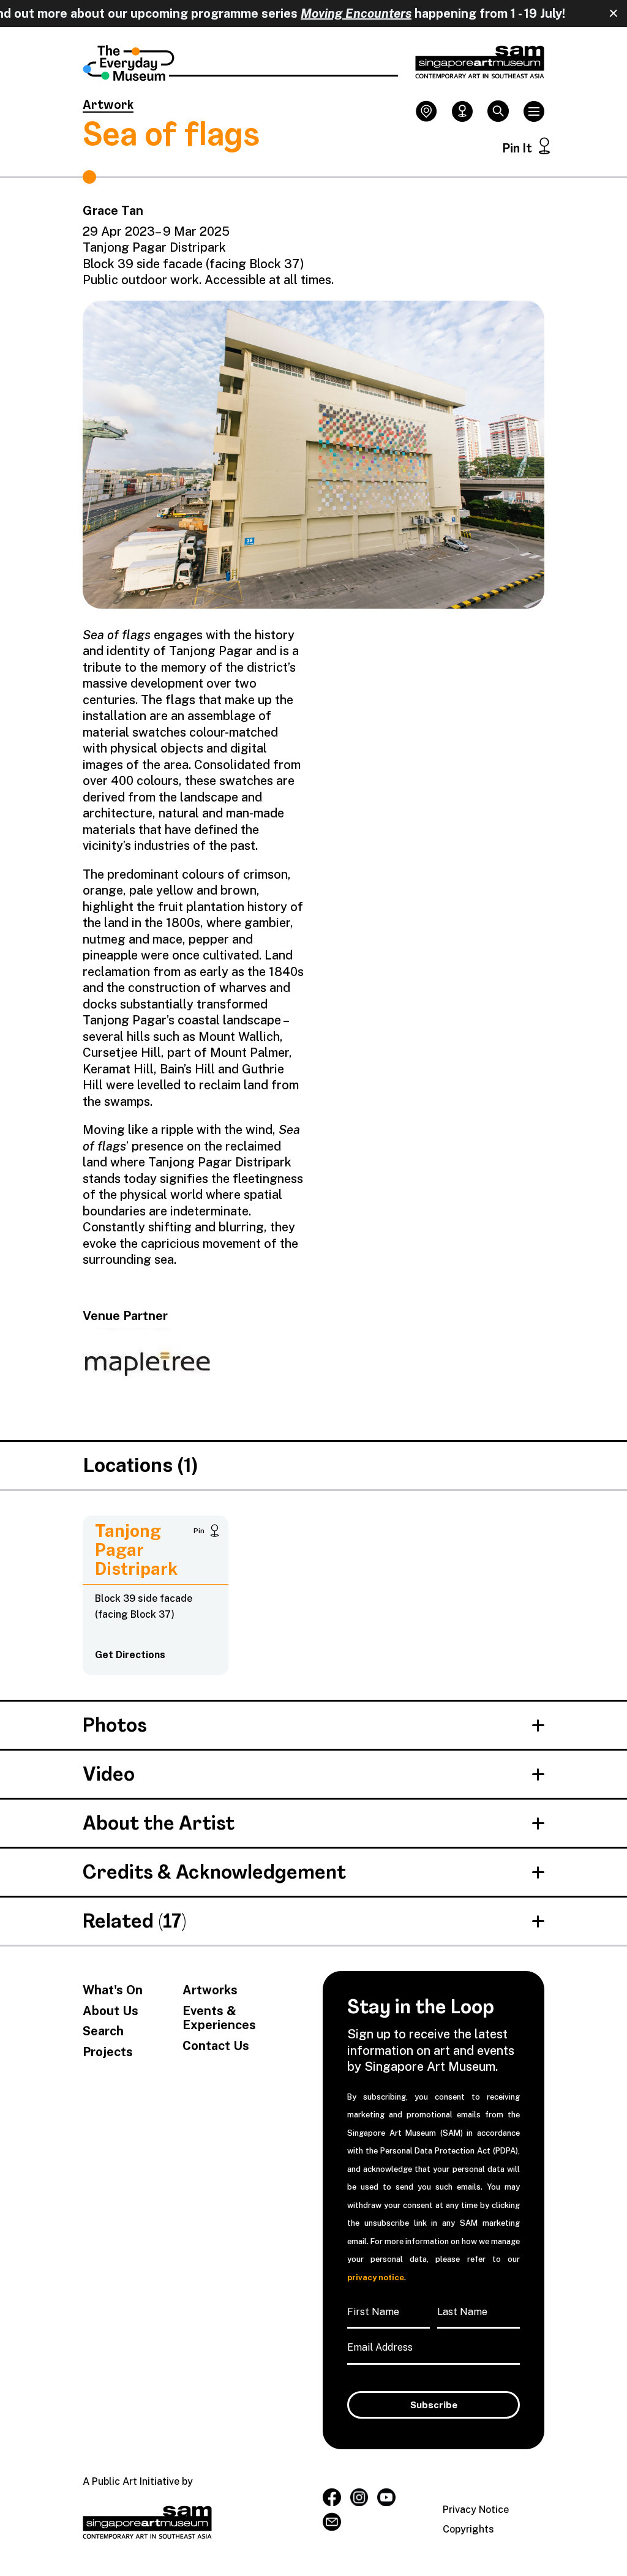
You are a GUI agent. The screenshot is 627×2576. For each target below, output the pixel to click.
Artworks (210, 1990)
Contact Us (216, 2046)
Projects (108, 2052)
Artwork (108, 106)
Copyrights (468, 2529)
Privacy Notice (476, 2510)
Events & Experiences (219, 2018)
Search (103, 2031)
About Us (111, 2011)
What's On (113, 1990)
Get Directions (130, 1655)
